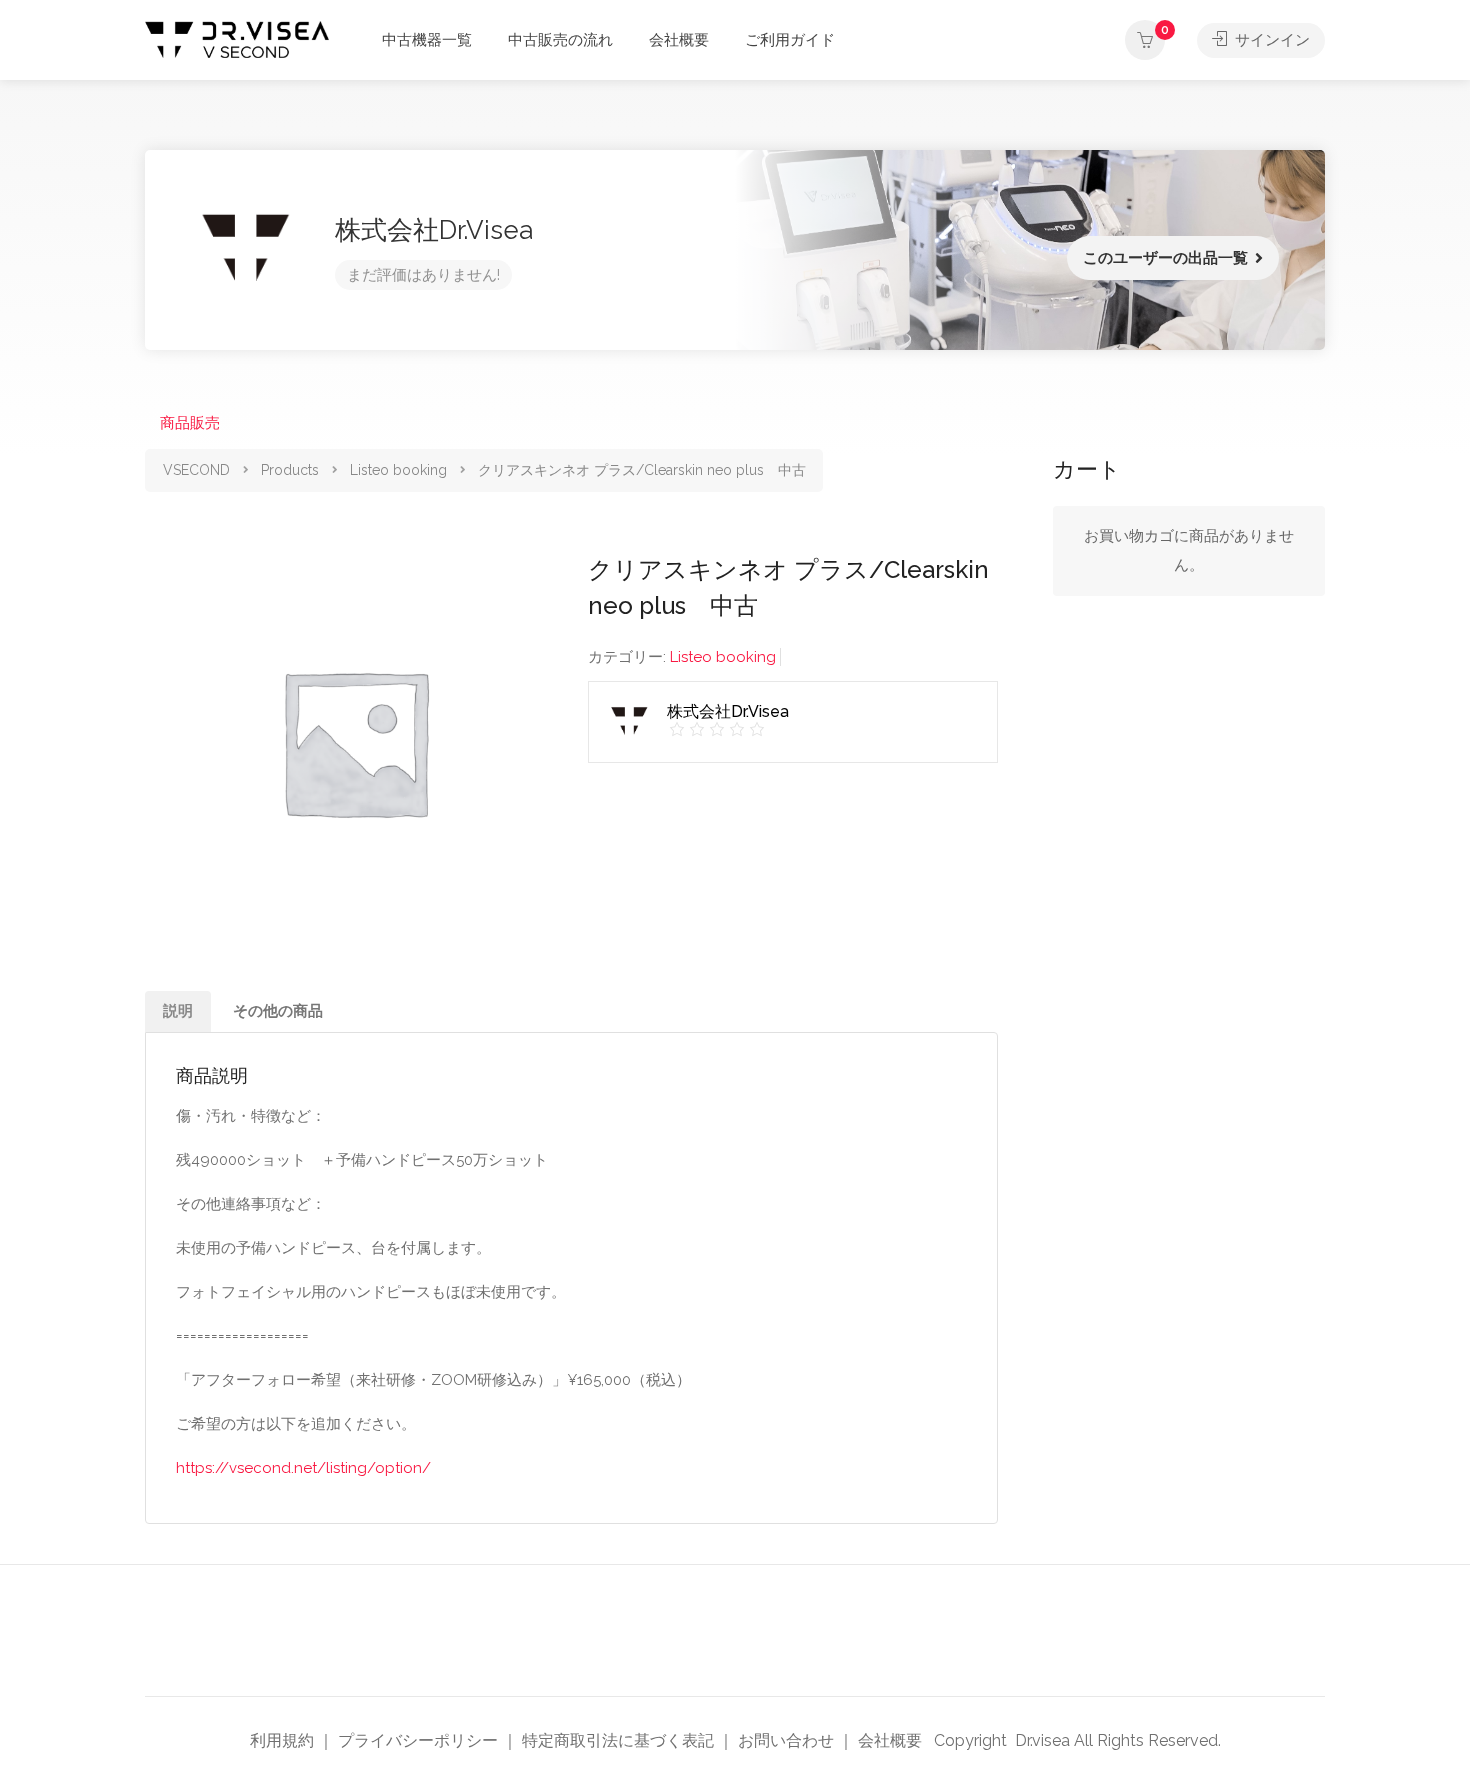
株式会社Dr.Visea (434, 230)
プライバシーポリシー (418, 1740)
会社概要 (679, 40)
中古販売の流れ (560, 40)
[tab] (178, 1011)
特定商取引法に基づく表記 (618, 1740)
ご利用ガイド (790, 40)
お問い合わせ (786, 1740)
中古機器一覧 (427, 40)
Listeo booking (723, 657)
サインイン (1270, 40)
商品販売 (190, 423)
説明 (178, 1011)
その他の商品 (278, 1011)
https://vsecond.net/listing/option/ (303, 1468)
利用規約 (282, 1740)
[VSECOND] (237, 38)
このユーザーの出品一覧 (1165, 258)
